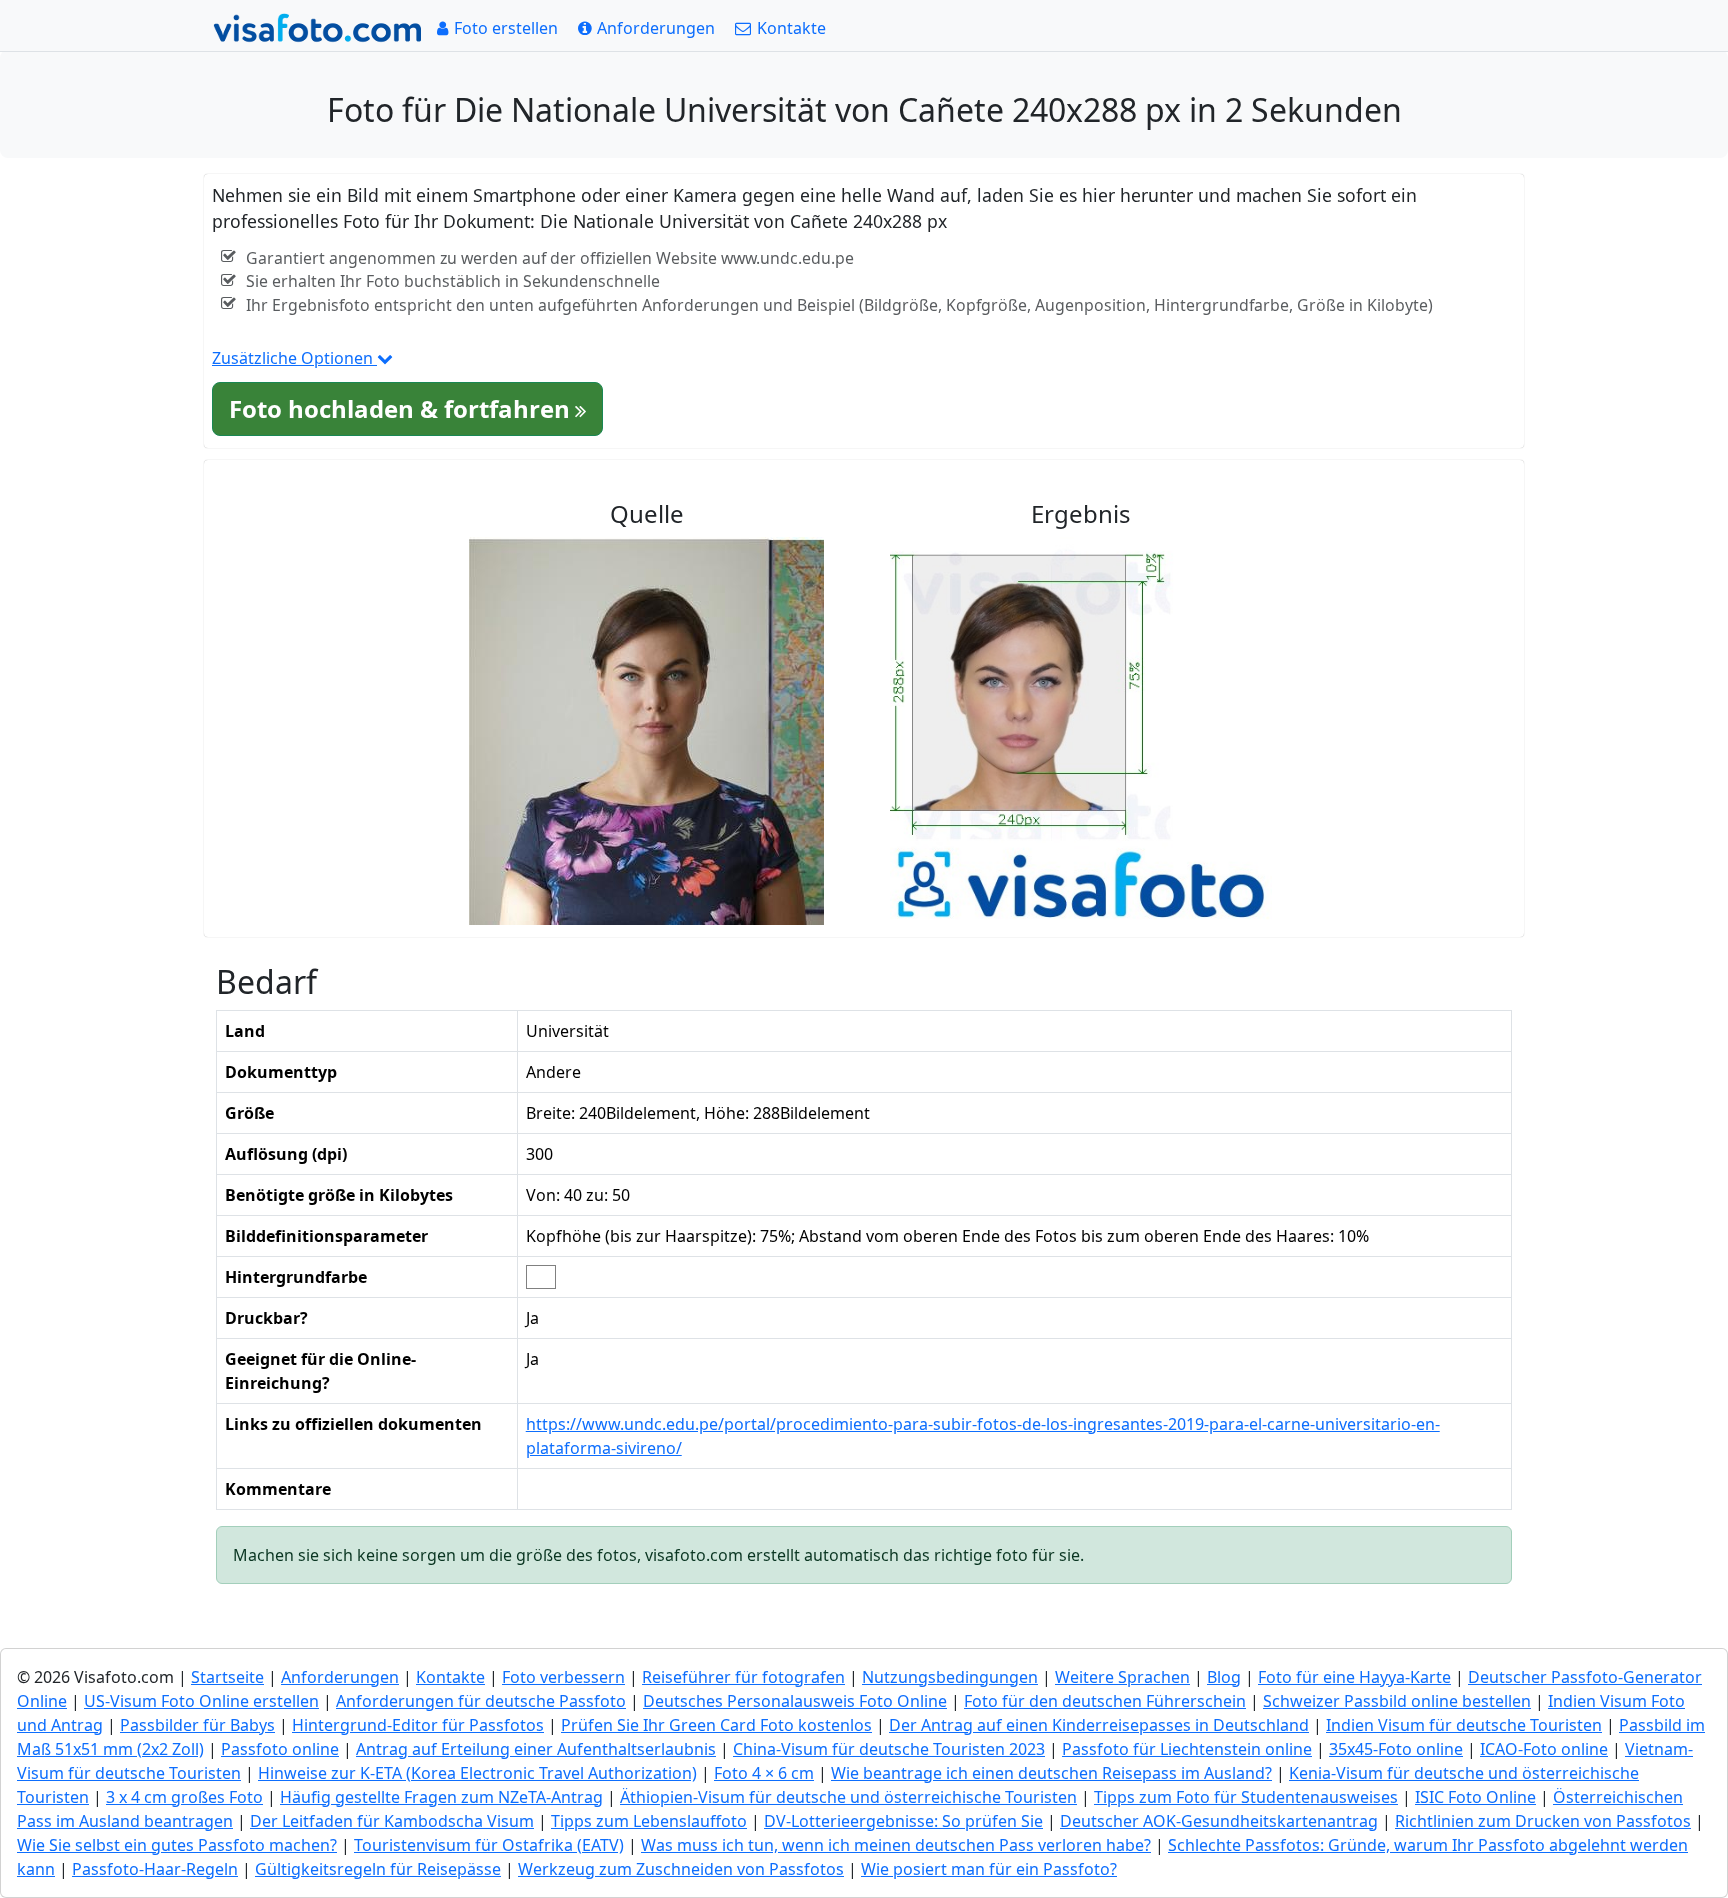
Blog (1224, 1677)
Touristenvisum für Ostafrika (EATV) (489, 1845)
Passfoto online (280, 1749)
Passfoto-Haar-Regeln (155, 1869)
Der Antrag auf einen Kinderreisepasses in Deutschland (1099, 1725)
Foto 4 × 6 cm (764, 1773)
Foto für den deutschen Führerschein (1105, 1701)
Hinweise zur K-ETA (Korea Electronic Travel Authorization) (477, 1773)
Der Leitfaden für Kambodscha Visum (392, 1821)
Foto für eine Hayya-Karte (1354, 1677)
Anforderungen (340, 1677)
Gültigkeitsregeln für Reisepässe (378, 1869)
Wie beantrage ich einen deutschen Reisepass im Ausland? (1051, 1773)
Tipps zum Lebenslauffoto (649, 1821)
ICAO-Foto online (1544, 1749)
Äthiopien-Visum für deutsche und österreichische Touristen (848, 1797)
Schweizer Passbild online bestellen (1397, 1701)
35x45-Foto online (1396, 1749)
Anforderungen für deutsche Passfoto (481, 1701)
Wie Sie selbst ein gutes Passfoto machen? (177, 1845)
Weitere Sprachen (1122, 1677)
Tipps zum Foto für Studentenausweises (1246, 1797)
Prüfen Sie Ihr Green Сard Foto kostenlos (716, 1725)
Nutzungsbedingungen (950, 1677)
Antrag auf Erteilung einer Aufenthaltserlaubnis (536, 1749)
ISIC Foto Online (1475, 1797)
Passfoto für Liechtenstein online (1187, 1749)
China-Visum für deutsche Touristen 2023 (889, 1749)
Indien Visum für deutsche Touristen (1464, 1725)
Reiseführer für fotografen (743, 1677)
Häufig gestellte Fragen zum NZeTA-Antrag (441, 1797)
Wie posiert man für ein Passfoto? (989, 1869)
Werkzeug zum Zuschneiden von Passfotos (681, 1869)
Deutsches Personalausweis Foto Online (795, 1701)
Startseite (227, 1677)
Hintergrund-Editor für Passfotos (418, 1725)
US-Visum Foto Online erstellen (201, 1701)
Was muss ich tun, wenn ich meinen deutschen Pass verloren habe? (896, 1845)
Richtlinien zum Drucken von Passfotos (1543, 1821)
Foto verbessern (563, 1677)
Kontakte (450, 1677)
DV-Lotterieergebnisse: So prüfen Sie (903, 1821)
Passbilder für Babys (197, 1725)
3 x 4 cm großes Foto (184, 1797)
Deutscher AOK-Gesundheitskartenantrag (1219, 1821)
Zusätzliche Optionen (294, 358)
